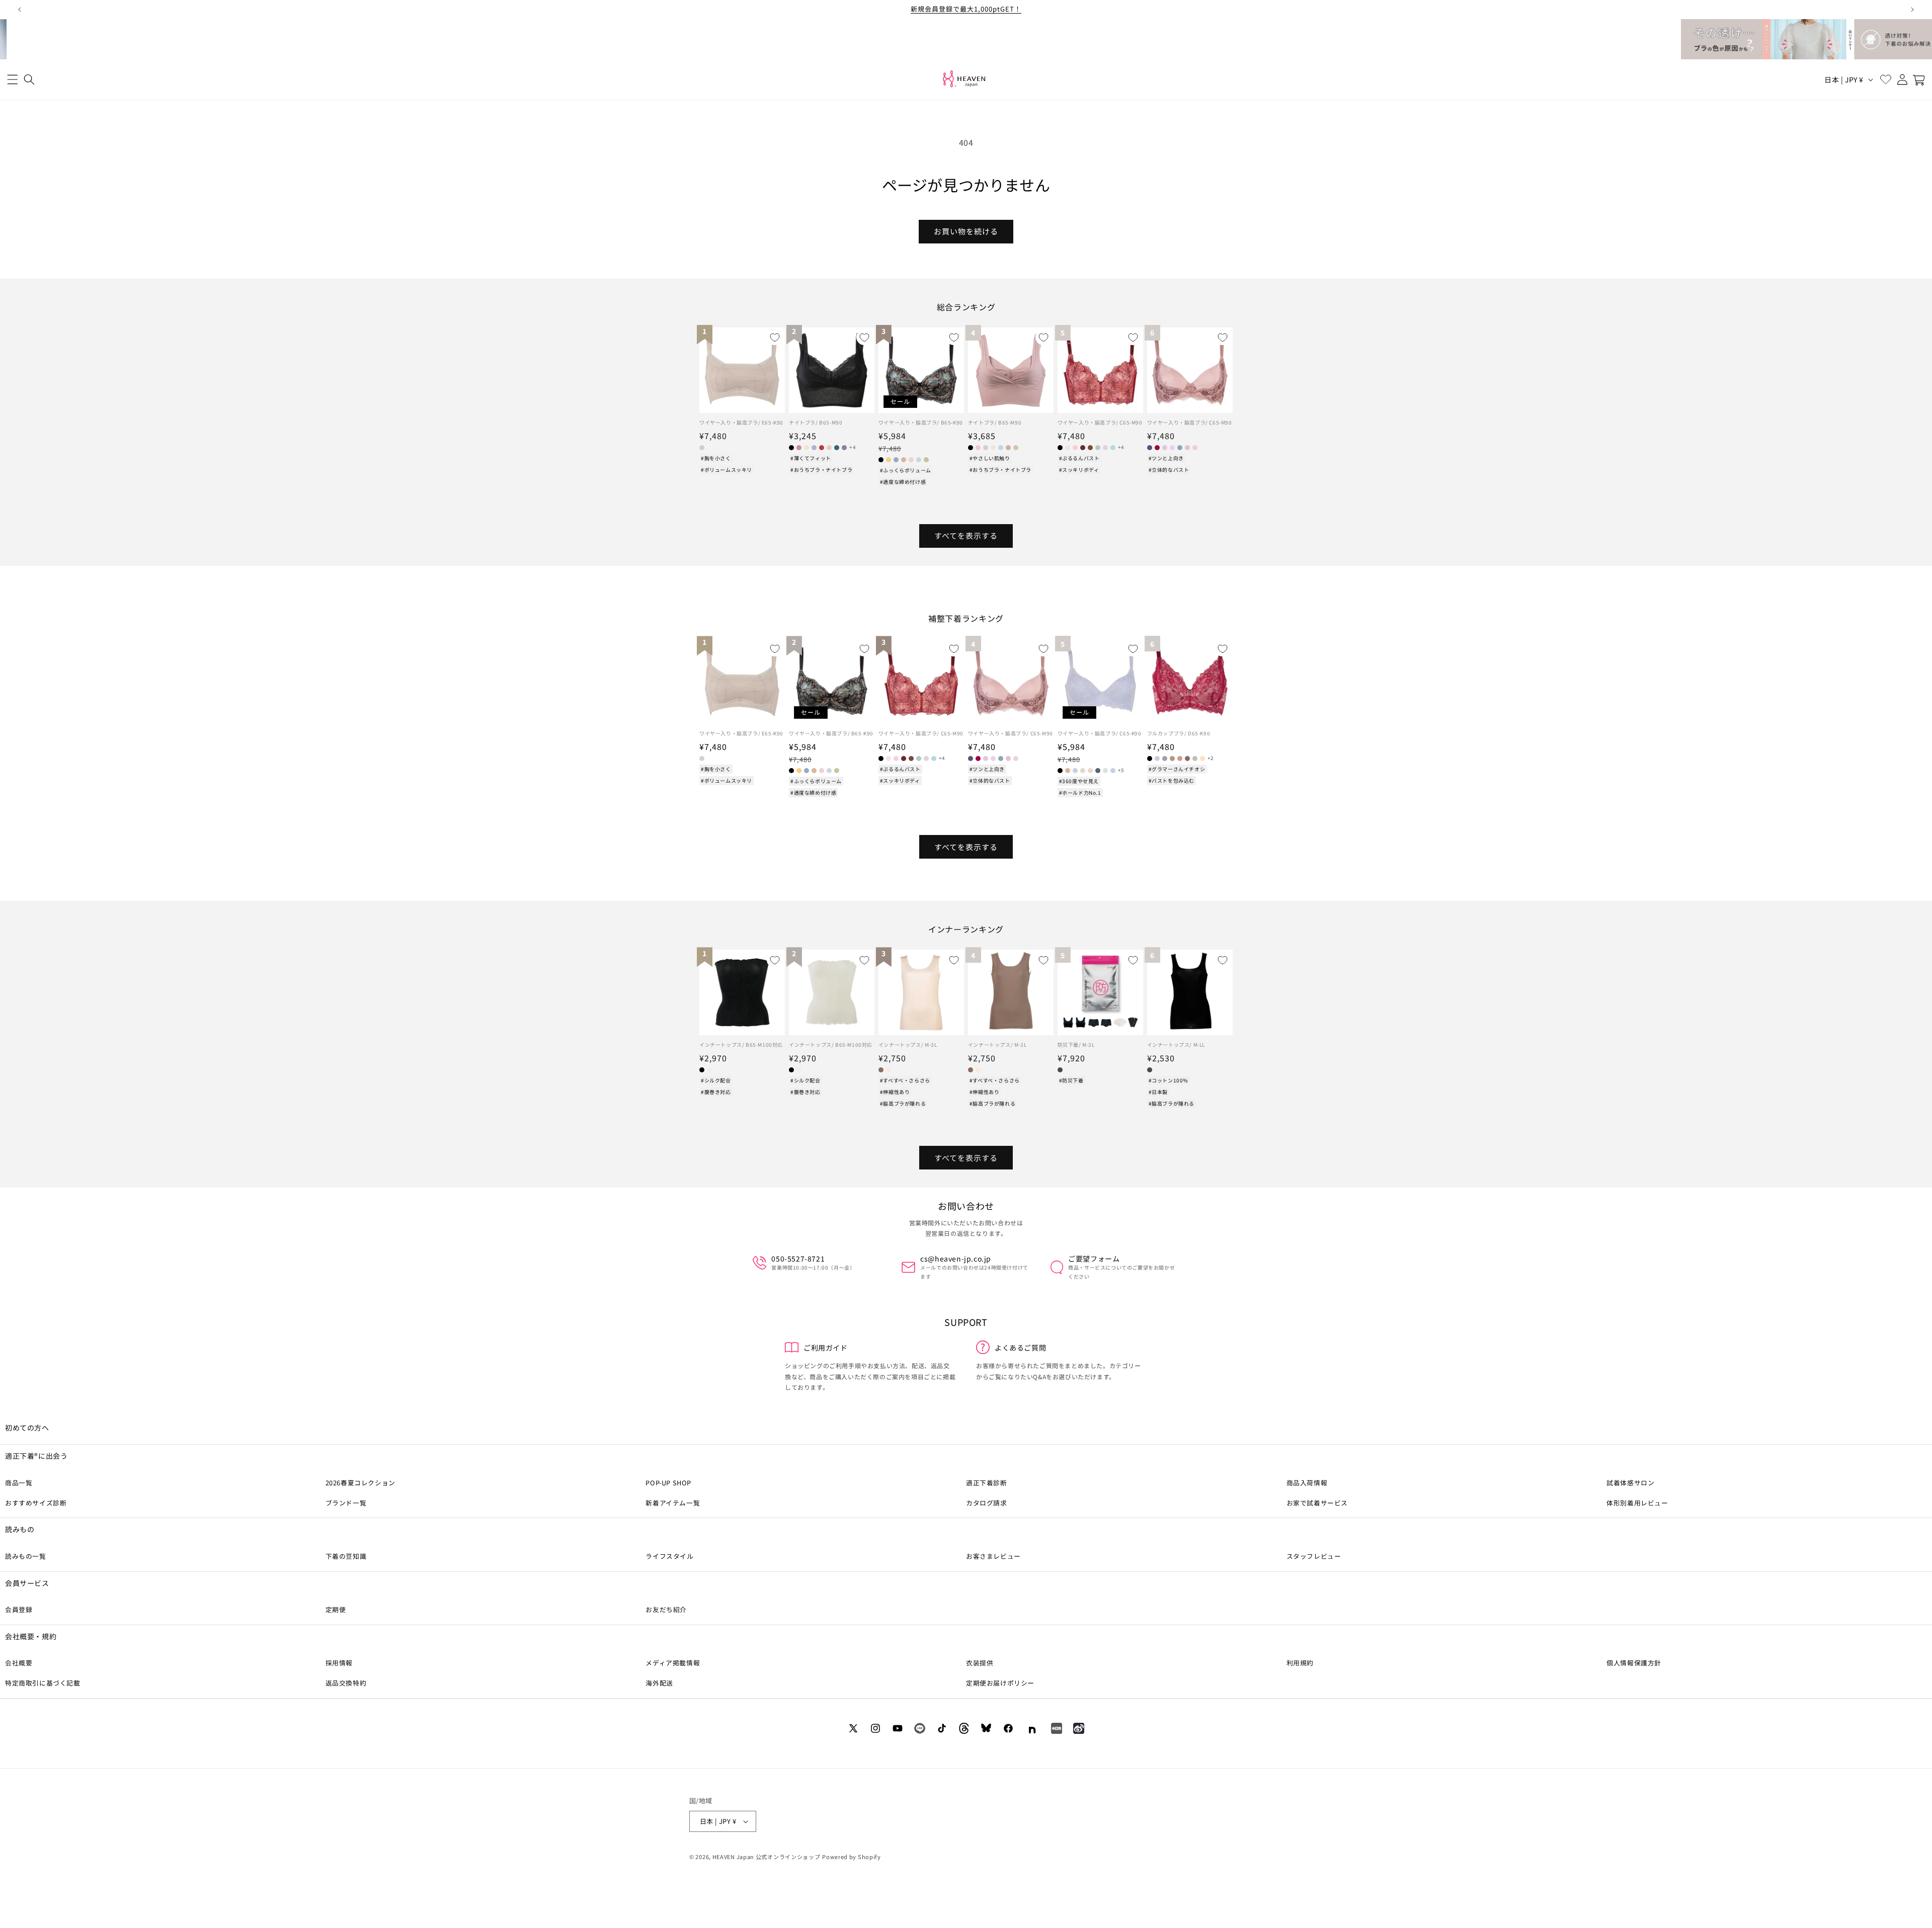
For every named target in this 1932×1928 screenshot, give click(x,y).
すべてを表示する (966, 535)
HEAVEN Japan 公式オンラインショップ (767, 1857)
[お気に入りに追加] (775, 338)
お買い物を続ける (966, 231)
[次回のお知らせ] (1912, 10)
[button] (12, 80)
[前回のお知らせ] (20, 10)
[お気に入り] (1885, 80)
